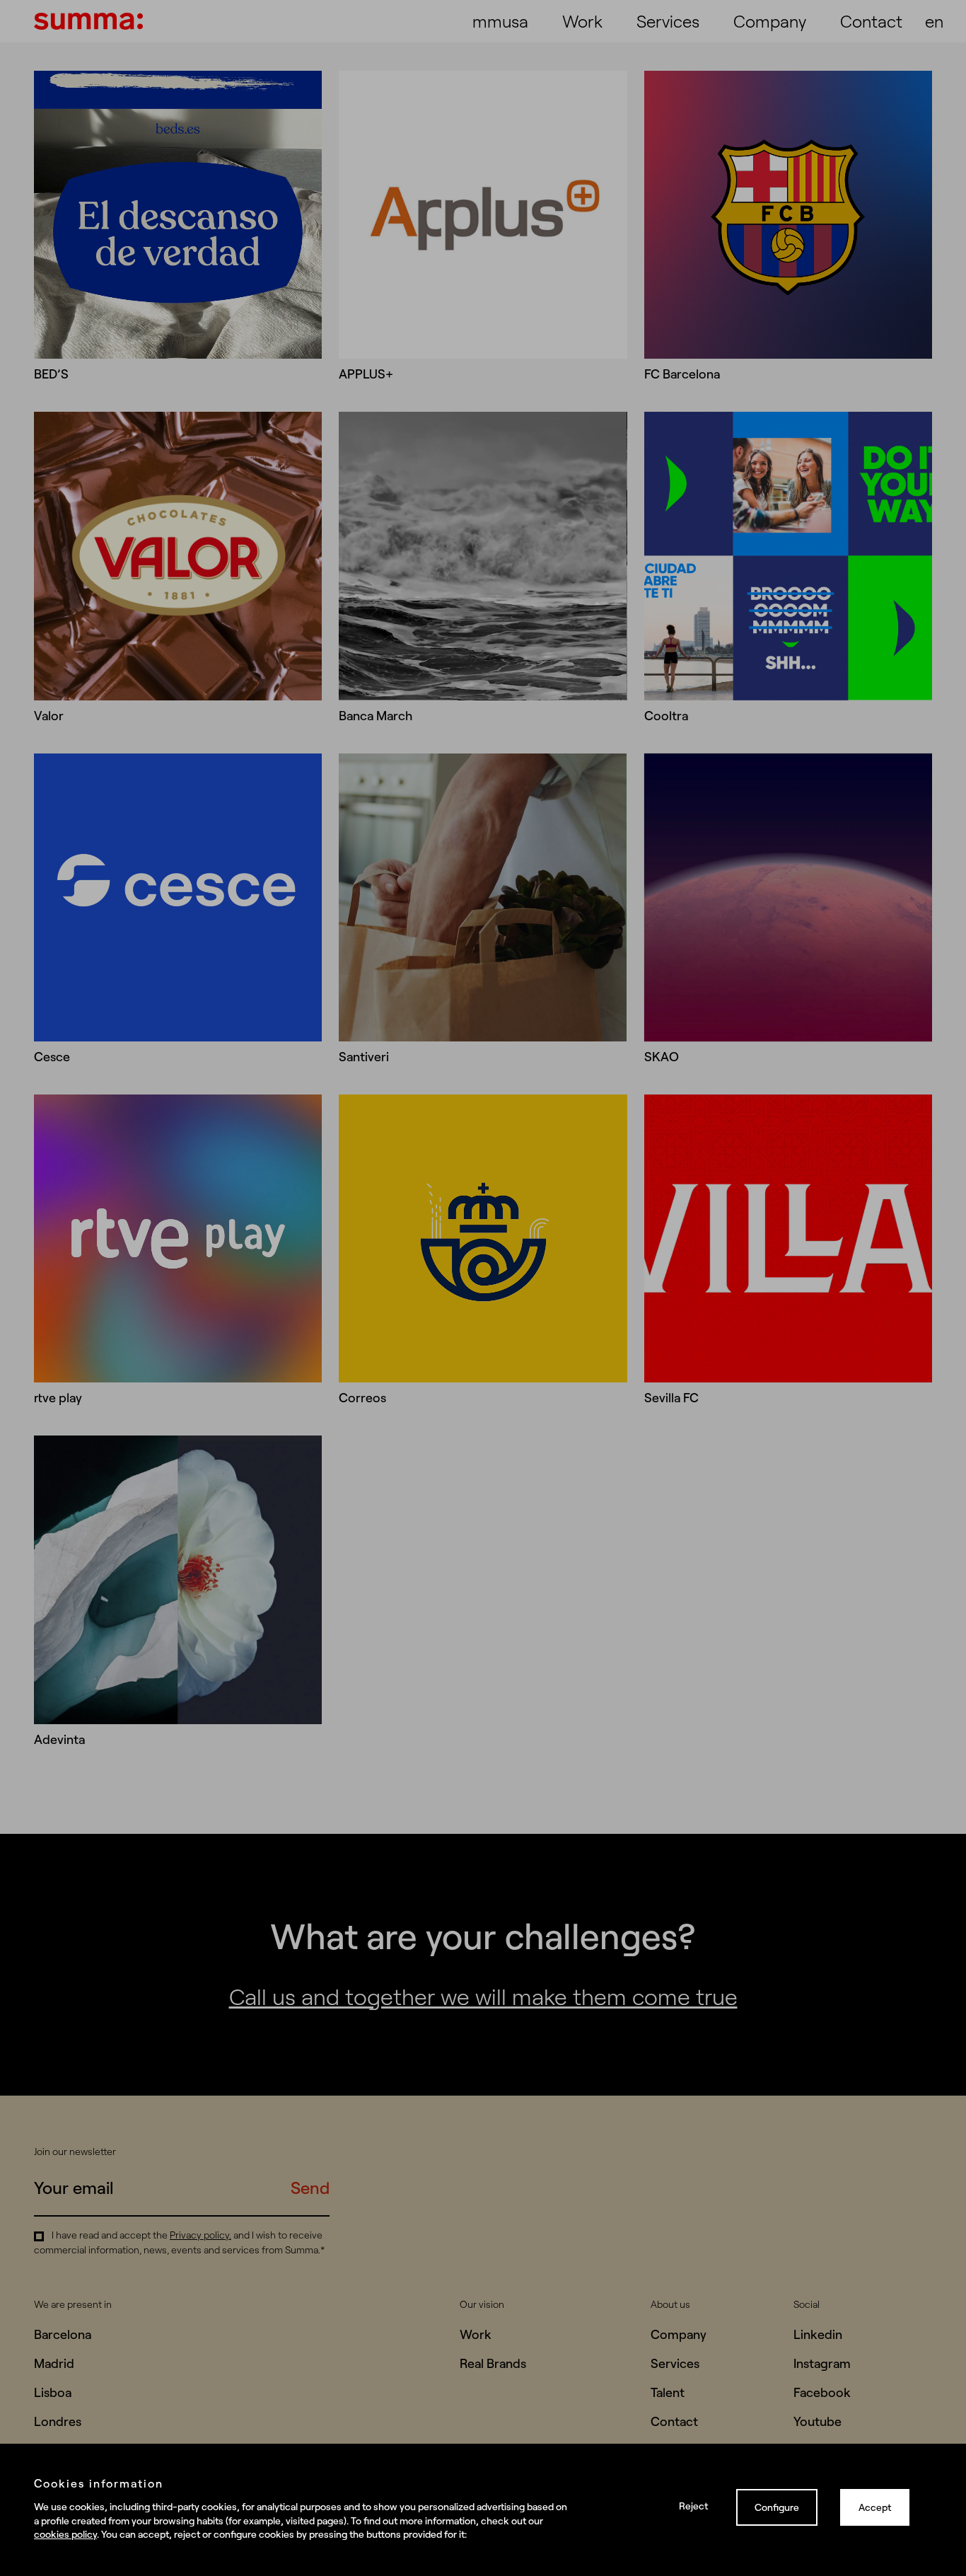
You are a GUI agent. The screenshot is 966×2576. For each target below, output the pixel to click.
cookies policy (65, 2534)
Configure (777, 2507)
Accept (875, 2507)
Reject (693, 2506)
